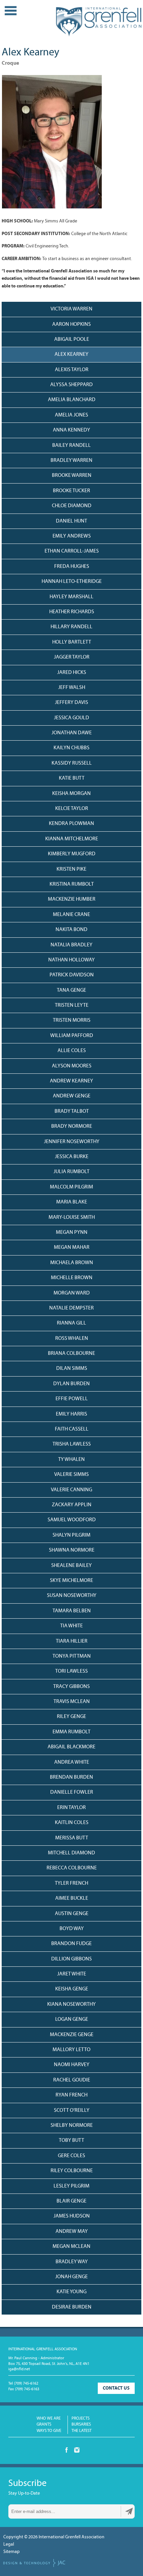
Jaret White (72, 1974)
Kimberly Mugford (72, 854)
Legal (9, 2544)
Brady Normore (72, 1126)
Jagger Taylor (72, 657)
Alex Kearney (71, 354)
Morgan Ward (72, 1293)
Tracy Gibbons (71, 1687)
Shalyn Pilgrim (71, 1535)
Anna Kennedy (71, 430)
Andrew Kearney (71, 1081)
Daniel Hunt (71, 521)
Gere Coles (71, 2156)
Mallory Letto (71, 2050)
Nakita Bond (71, 930)
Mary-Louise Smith (72, 1217)
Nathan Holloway (71, 960)
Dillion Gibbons (71, 1959)
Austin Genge (72, 1914)
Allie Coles (72, 1051)
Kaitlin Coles (72, 1823)
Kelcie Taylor (72, 809)
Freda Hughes (72, 567)
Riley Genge (71, 1717)
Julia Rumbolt (71, 1172)
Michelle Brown (72, 1278)
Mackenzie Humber (72, 899)
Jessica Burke (72, 1157)
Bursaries (81, 2424)
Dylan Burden (71, 1384)
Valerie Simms (71, 1475)
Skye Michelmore (71, 1581)
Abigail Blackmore (71, 1747)
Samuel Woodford (72, 1520)
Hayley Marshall (71, 597)
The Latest (81, 2431)
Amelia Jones (71, 415)
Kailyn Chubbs (71, 748)
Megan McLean (71, 2247)
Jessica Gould (71, 718)
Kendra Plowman (71, 824)
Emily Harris (71, 1414)
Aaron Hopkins (71, 324)
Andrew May (72, 2232)
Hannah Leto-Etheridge (72, 582)
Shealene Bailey (71, 1566)
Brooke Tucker (71, 491)
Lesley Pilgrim (71, 2186)
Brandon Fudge (71, 1944)
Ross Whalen (72, 1339)
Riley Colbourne (72, 2171)
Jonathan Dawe (72, 733)
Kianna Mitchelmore (72, 839)
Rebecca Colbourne (72, 1868)
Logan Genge (72, 2019)
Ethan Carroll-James (72, 551)
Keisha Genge (72, 1989)
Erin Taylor (71, 1808)
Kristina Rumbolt (72, 884)
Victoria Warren (71, 309)
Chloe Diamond (72, 506)
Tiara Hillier (72, 1641)
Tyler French (71, 1883)
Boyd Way (72, 1929)
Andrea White (72, 1762)
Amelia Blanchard (72, 400)
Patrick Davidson (72, 975)
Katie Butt (72, 778)
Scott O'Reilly (72, 2110)
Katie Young (71, 2292)
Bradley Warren (71, 461)
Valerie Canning (71, 1490)
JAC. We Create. (34, 2563)
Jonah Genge (71, 2277)
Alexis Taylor (72, 370)
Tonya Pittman (72, 1656)
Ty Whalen (71, 1460)
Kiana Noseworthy (71, 2004)
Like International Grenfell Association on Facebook (67, 2450)
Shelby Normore (72, 2125)
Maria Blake (72, 1202)
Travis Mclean (72, 1702)
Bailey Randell (71, 446)
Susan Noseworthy (72, 1596)
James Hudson (72, 2216)
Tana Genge (71, 990)
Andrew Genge (72, 1096)
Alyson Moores (72, 1066)
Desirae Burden (72, 2307)
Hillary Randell (71, 627)
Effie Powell (72, 1399)
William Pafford (72, 1036)
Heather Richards (72, 612)
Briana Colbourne (71, 1354)
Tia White (71, 1626)
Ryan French (71, 2095)
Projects (80, 2418)
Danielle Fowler (72, 1792)
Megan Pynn (72, 1232)
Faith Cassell (72, 1429)
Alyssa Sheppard (71, 385)
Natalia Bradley (71, 945)
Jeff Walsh (72, 688)
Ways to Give (49, 2431)
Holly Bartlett (72, 642)
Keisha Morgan (71, 794)
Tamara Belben (72, 1611)
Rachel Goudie (72, 2080)
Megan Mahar (72, 1247)
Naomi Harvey (72, 2065)
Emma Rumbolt (71, 1732)
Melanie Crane (71, 915)
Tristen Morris (72, 1020)
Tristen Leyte (72, 1005)
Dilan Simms (72, 1369)
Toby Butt (71, 2140)
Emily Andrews (72, 536)
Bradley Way (72, 2262)
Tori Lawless (71, 1671)
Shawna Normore (72, 1550)
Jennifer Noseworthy (72, 1142)
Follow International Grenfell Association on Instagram (77, 2450)
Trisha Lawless (72, 1444)
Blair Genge (71, 2201)
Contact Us (116, 2388)
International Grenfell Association (98, 23)
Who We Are (49, 2418)
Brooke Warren (72, 476)
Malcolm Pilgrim (71, 1187)
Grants (44, 2424)
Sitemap (11, 2552)
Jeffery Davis (71, 703)
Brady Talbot (72, 1111)
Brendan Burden (71, 1777)
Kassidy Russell (72, 763)
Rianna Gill (71, 1323)
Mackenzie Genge (72, 2035)
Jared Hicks (72, 673)
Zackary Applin (72, 1505)
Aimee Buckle (72, 1898)
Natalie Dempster (71, 1308)
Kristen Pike (71, 869)
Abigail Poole (72, 339)
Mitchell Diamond (71, 1853)
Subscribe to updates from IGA (129, 2511)
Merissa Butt (72, 1838)
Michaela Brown (72, 1263)
